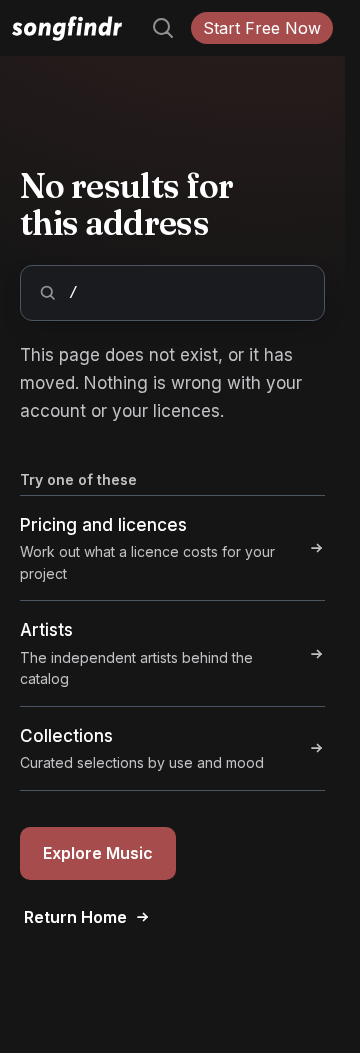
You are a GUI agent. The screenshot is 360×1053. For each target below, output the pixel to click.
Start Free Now (262, 28)
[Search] (155, 28)
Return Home (75, 917)
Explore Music (98, 853)
